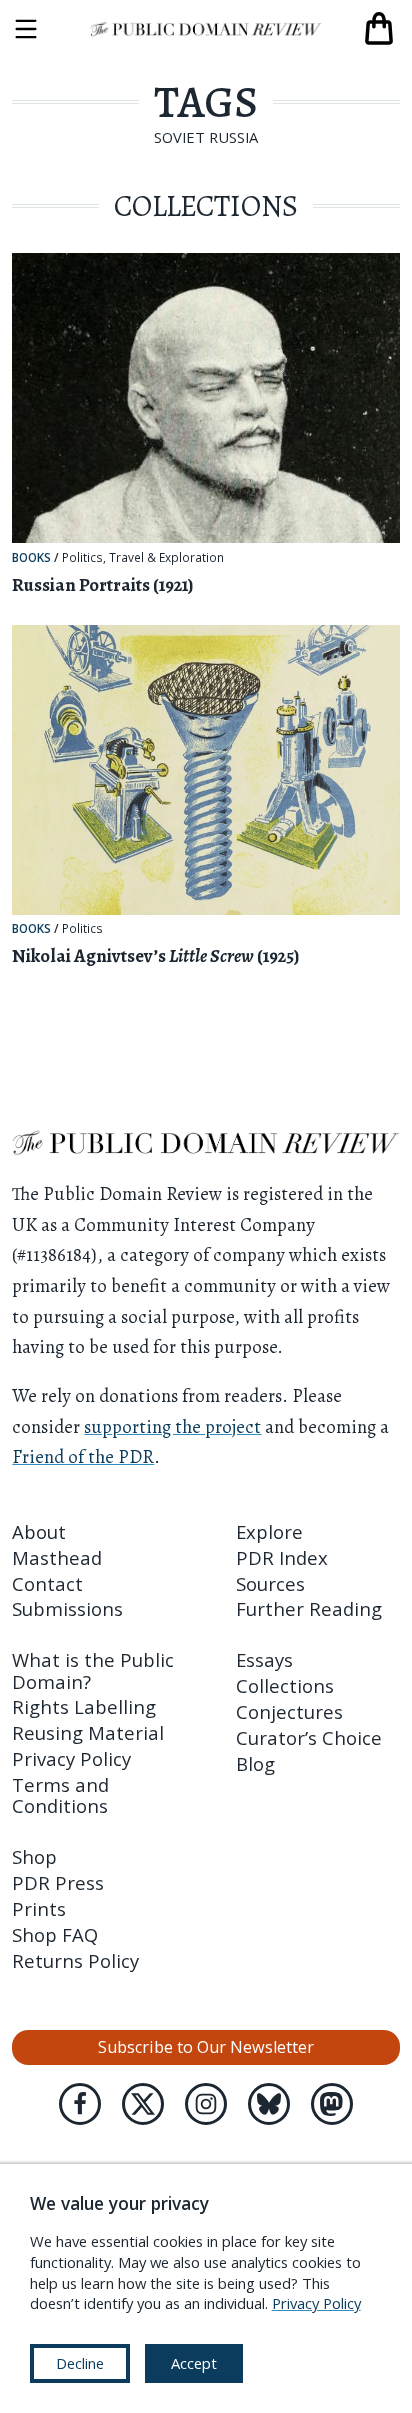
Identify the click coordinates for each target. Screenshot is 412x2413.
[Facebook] (80, 2104)
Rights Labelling (84, 1706)
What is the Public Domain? (93, 1670)
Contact (47, 1583)
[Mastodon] (332, 2104)
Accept (194, 2363)
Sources (270, 1583)
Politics (82, 558)
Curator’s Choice (309, 1737)
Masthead (57, 1557)
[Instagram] (206, 2104)
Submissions (67, 1608)
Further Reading (309, 1608)
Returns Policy (75, 1960)
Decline (80, 2363)
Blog (255, 1763)
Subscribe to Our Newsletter (206, 2047)
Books (31, 557)
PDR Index (282, 1557)
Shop (34, 1856)
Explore (269, 1531)
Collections (285, 1685)
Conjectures (289, 1711)
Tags (206, 102)
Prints (39, 1908)
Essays (264, 1659)
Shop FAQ (55, 1934)
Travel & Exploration (166, 558)
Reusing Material (88, 1732)
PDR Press (58, 1882)
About (39, 1531)
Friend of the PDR (83, 1456)
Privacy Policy (71, 1758)
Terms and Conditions (60, 1795)
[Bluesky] (269, 2104)
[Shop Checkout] (379, 29)
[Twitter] (143, 2104)
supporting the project (172, 1426)
